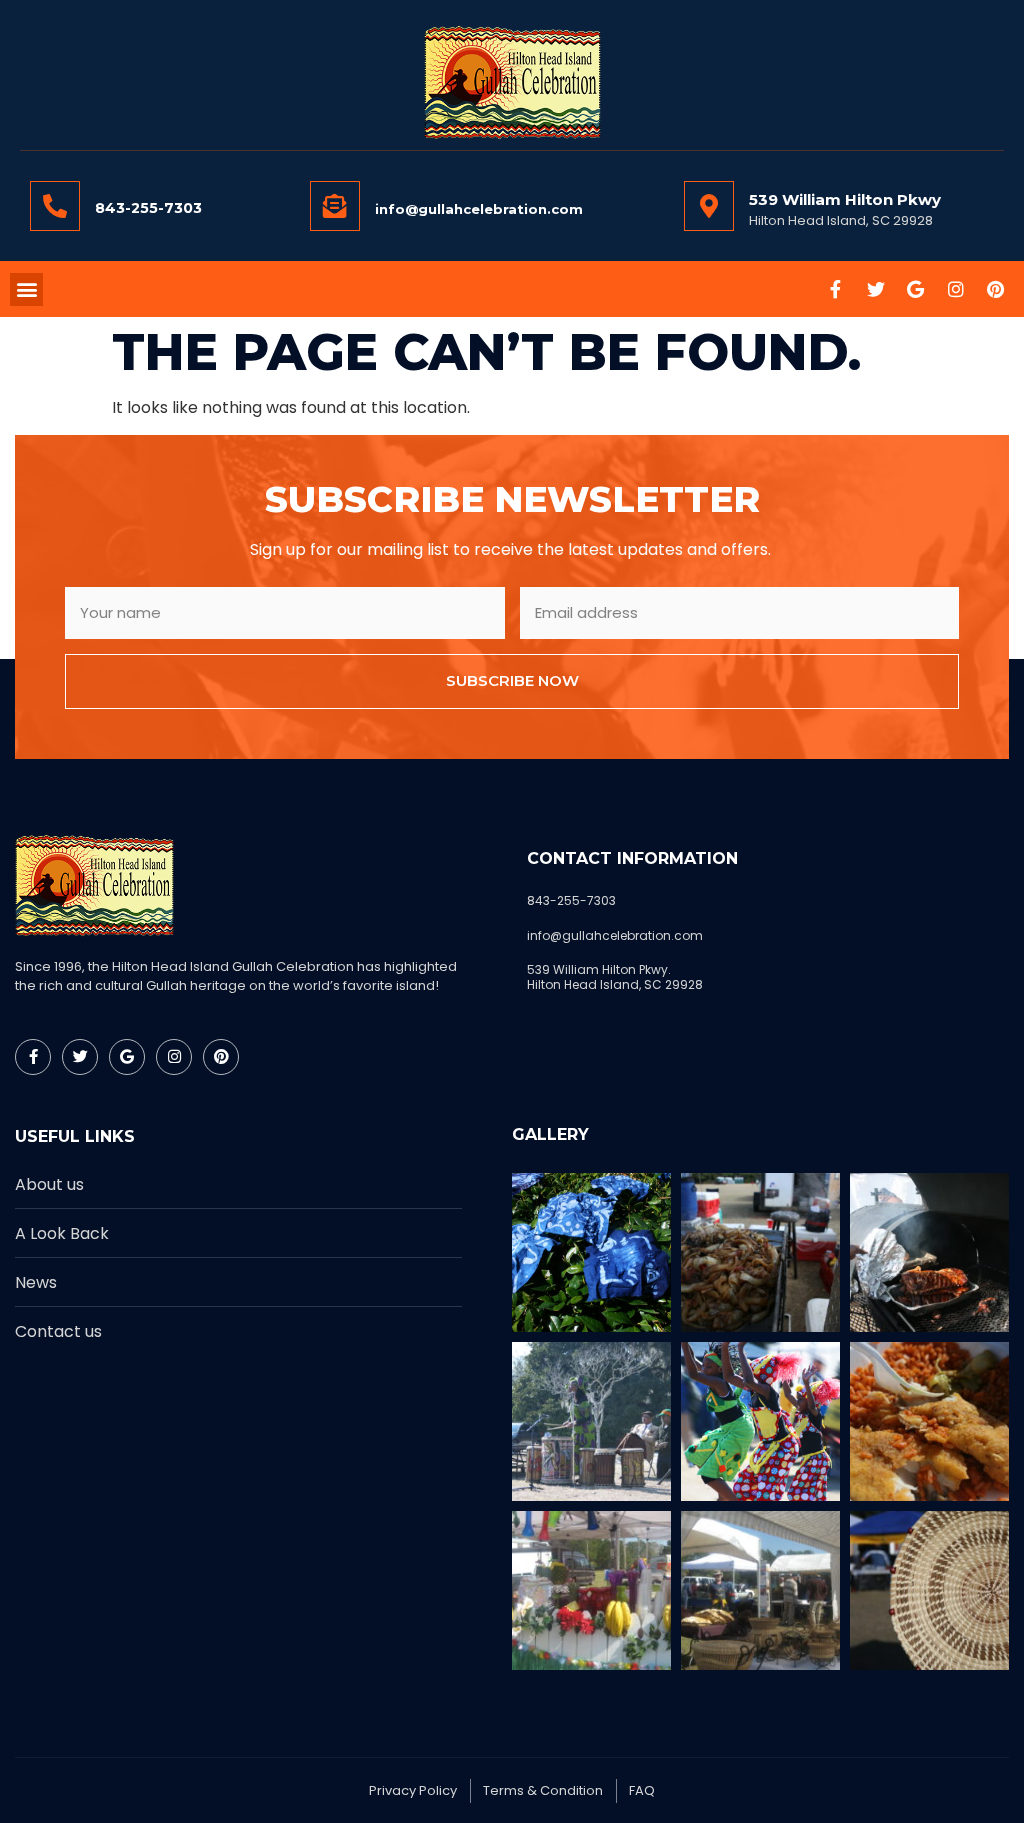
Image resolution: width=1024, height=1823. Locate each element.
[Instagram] (956, 289)
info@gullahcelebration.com (479, 209)
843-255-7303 (148, 208)
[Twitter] (876, 289)
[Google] (916, 289)
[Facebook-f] (836, 289)
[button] (26, 289)
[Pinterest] (996, 289)
